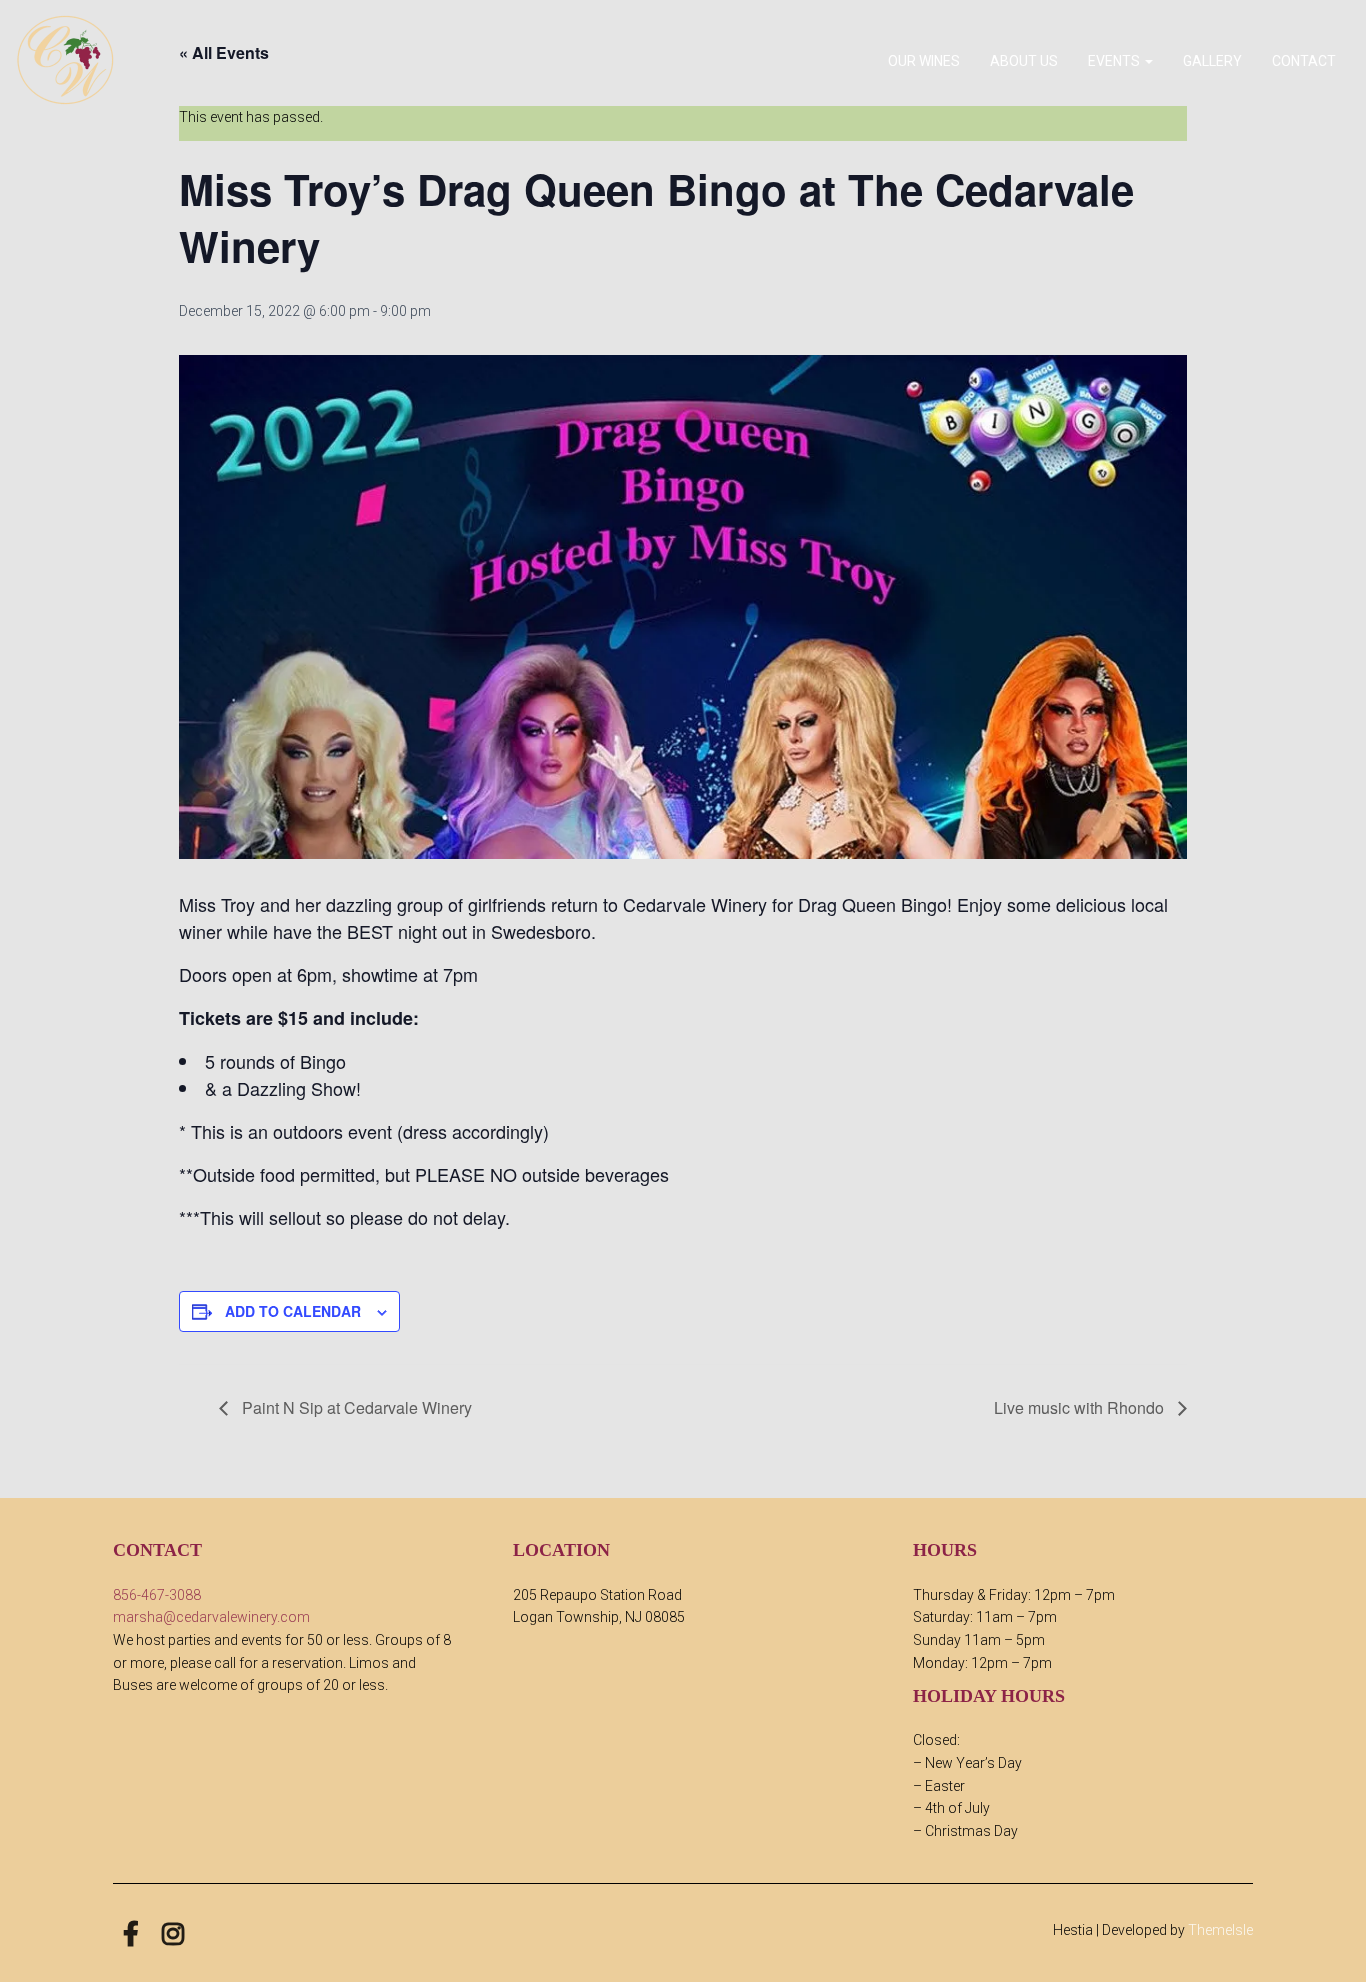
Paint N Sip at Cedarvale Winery (355, 1407)
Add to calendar (293, 1311)
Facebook (131, 1934)
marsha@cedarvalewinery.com (211, 1617)
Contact (1304, 61)
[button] (1148, 61)
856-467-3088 (157, 1595)
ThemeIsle (1220, 1930)
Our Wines (924, 61)
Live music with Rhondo (1081, 1407)
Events (1115, 61)
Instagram (173, 1934)
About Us (1024, 61)
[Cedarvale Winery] (65, 60)
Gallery (1212, 61)
